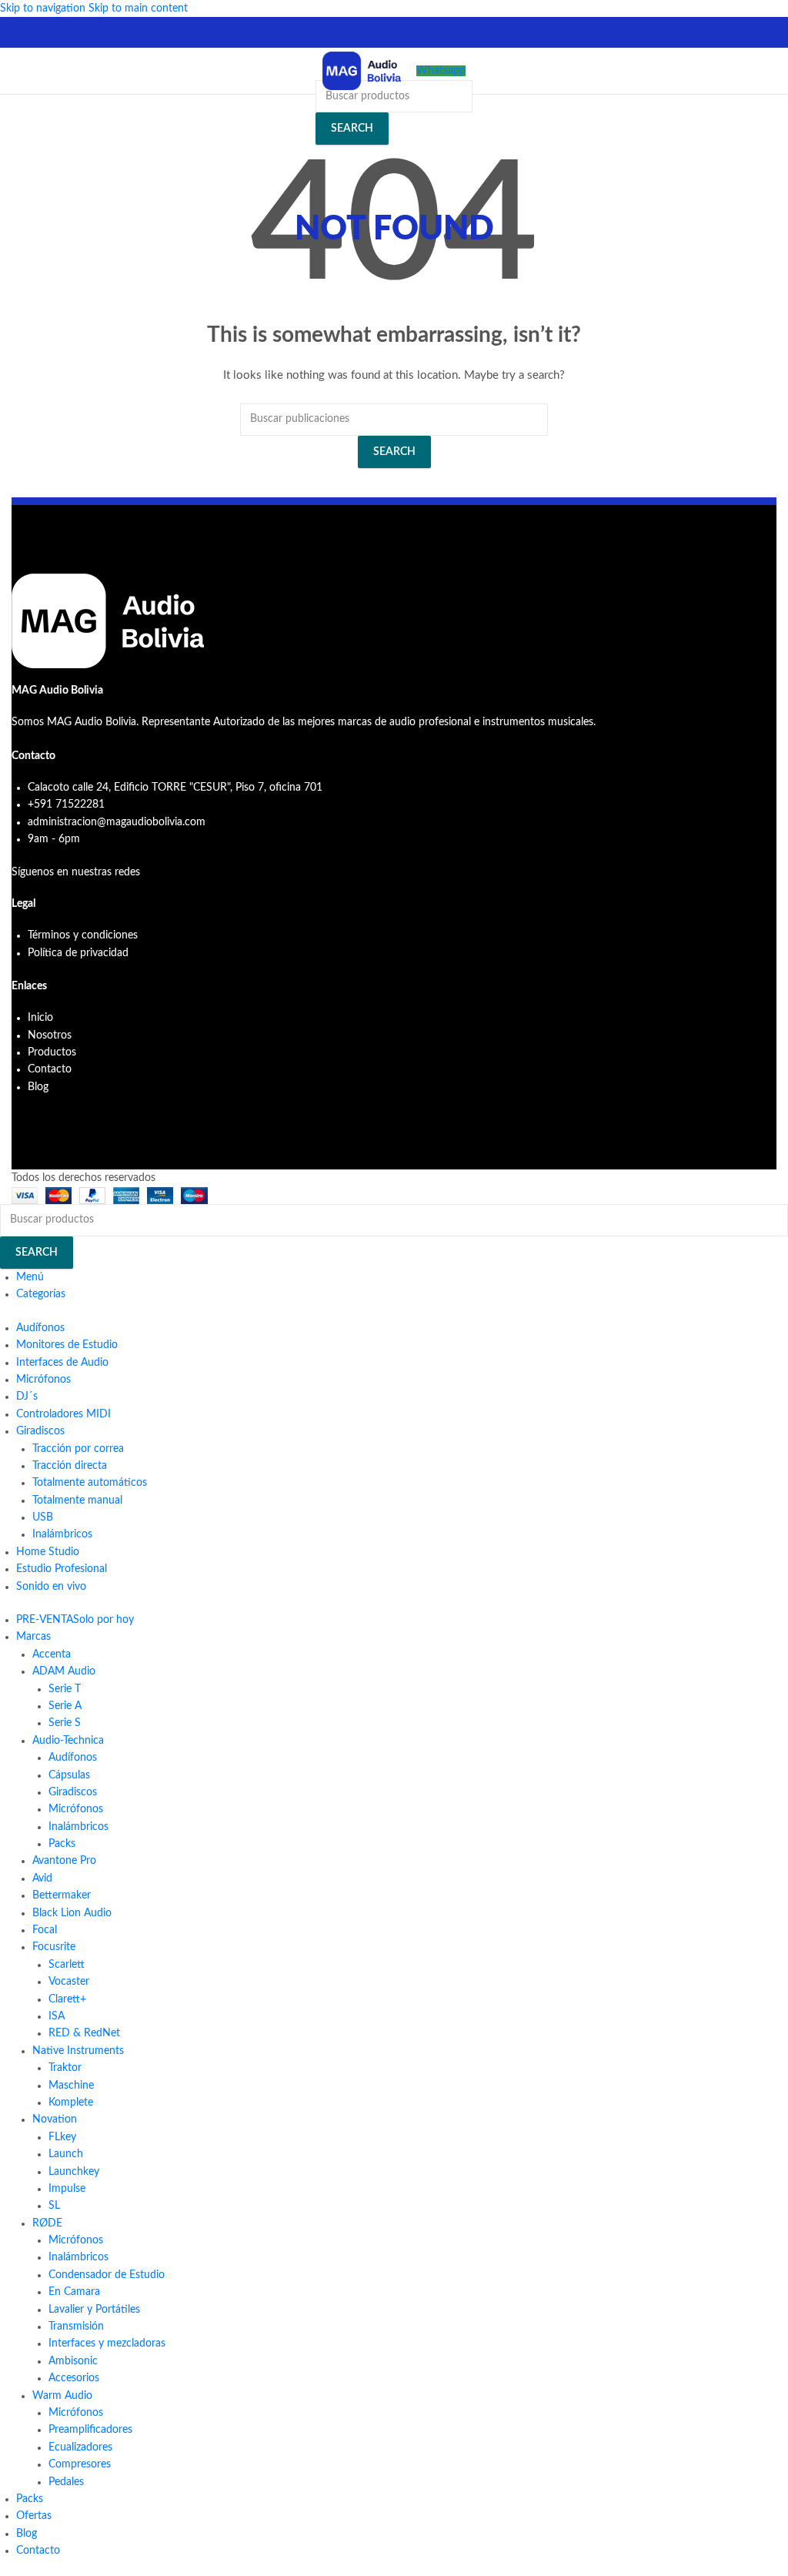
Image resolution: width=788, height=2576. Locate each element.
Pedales (66, 2482)
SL (54, 2206)
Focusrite (54, 1947)
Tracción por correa (78, 1449)
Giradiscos (73, 1792)
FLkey (62, 2137)
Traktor (65, 2068)
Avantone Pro (64, 1861)
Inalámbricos (62, 1534)
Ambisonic (73, 2361)
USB (43, 1517)
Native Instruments (78, 2051)
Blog (38, 1087)
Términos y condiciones (83, 935)
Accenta (52, 1654)
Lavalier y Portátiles (94, 2310)
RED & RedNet (84, 2033)
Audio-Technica (68, 1741)
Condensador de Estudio (107, 2275)
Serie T (65, 1689)
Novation (55, 2119)
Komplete (71, 2103)
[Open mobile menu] (18, 71)
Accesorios (74, 2378)
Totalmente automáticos (90, 1483)
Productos (52, 1052)
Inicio (40, 1018)
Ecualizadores (80, 2447)
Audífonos (73, 1758)
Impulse (67, 2189)
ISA (57, 2016)
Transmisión (76, 2327)
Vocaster (69, 1982)
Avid (42, 1878)
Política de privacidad (78, 953)
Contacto (50, 1069)
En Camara (74, 2292)
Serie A (65, 1706)
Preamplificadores (90, 2430)
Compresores (80, 2464)
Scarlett (67, 1965)
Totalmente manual (77, 1500)
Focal (45, 1930)
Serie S (65, 1723)
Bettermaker (62, 1895)
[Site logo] (362, 71)
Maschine (71, 2086)
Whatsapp (441, 71)
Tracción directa (70, 1466)
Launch (66, 2154)
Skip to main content (138, 8)
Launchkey (74, 2172)
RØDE (47, 2223)
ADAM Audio (64, 1671)
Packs (62, 1844)
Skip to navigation (44, 8)
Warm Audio (62, 2396)
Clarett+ (67, 1999)
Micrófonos (76, 1809)
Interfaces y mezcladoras (107, 2343)
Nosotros (50, 1035)
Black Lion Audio (72, 1913)
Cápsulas (69, 1775)
